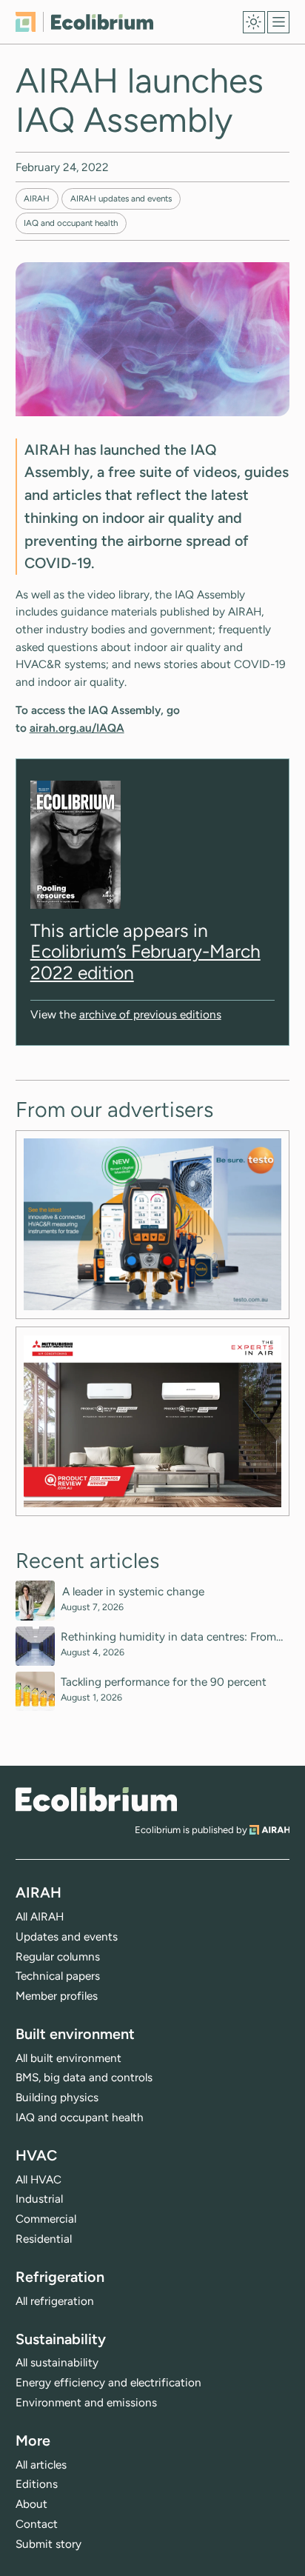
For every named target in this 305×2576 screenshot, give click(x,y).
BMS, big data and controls (84, 2077)
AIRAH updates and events (121, 198)
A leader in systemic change (134, 1592)
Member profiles (57, 1996)
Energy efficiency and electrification (108, 2382)
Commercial (46, 2219)
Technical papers (58, 1976)
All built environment (68, 2058)
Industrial (39, 2199)
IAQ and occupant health (71, 223)
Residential (44, 2239)
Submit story (48, 2544)
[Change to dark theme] (254, 22)
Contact (37, 2524)
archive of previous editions (150, 1014)
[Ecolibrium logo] (85, 22)
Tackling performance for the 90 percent (164, 1682)
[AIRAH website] (270, 1830)
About (31, 2504)
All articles (41, 2465)
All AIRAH (40, 1916)
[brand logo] (96, 1799)
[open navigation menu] (278, 22)
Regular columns (58, 1956)
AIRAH (37, 198)
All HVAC (38, 2179)
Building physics (57, 2097)
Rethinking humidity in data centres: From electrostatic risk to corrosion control (168, 1637)
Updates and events (67, 1936)
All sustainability (57, 2362)
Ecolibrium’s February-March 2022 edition (145, 961)
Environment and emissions (86, 2402)
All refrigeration (55, 2301)
